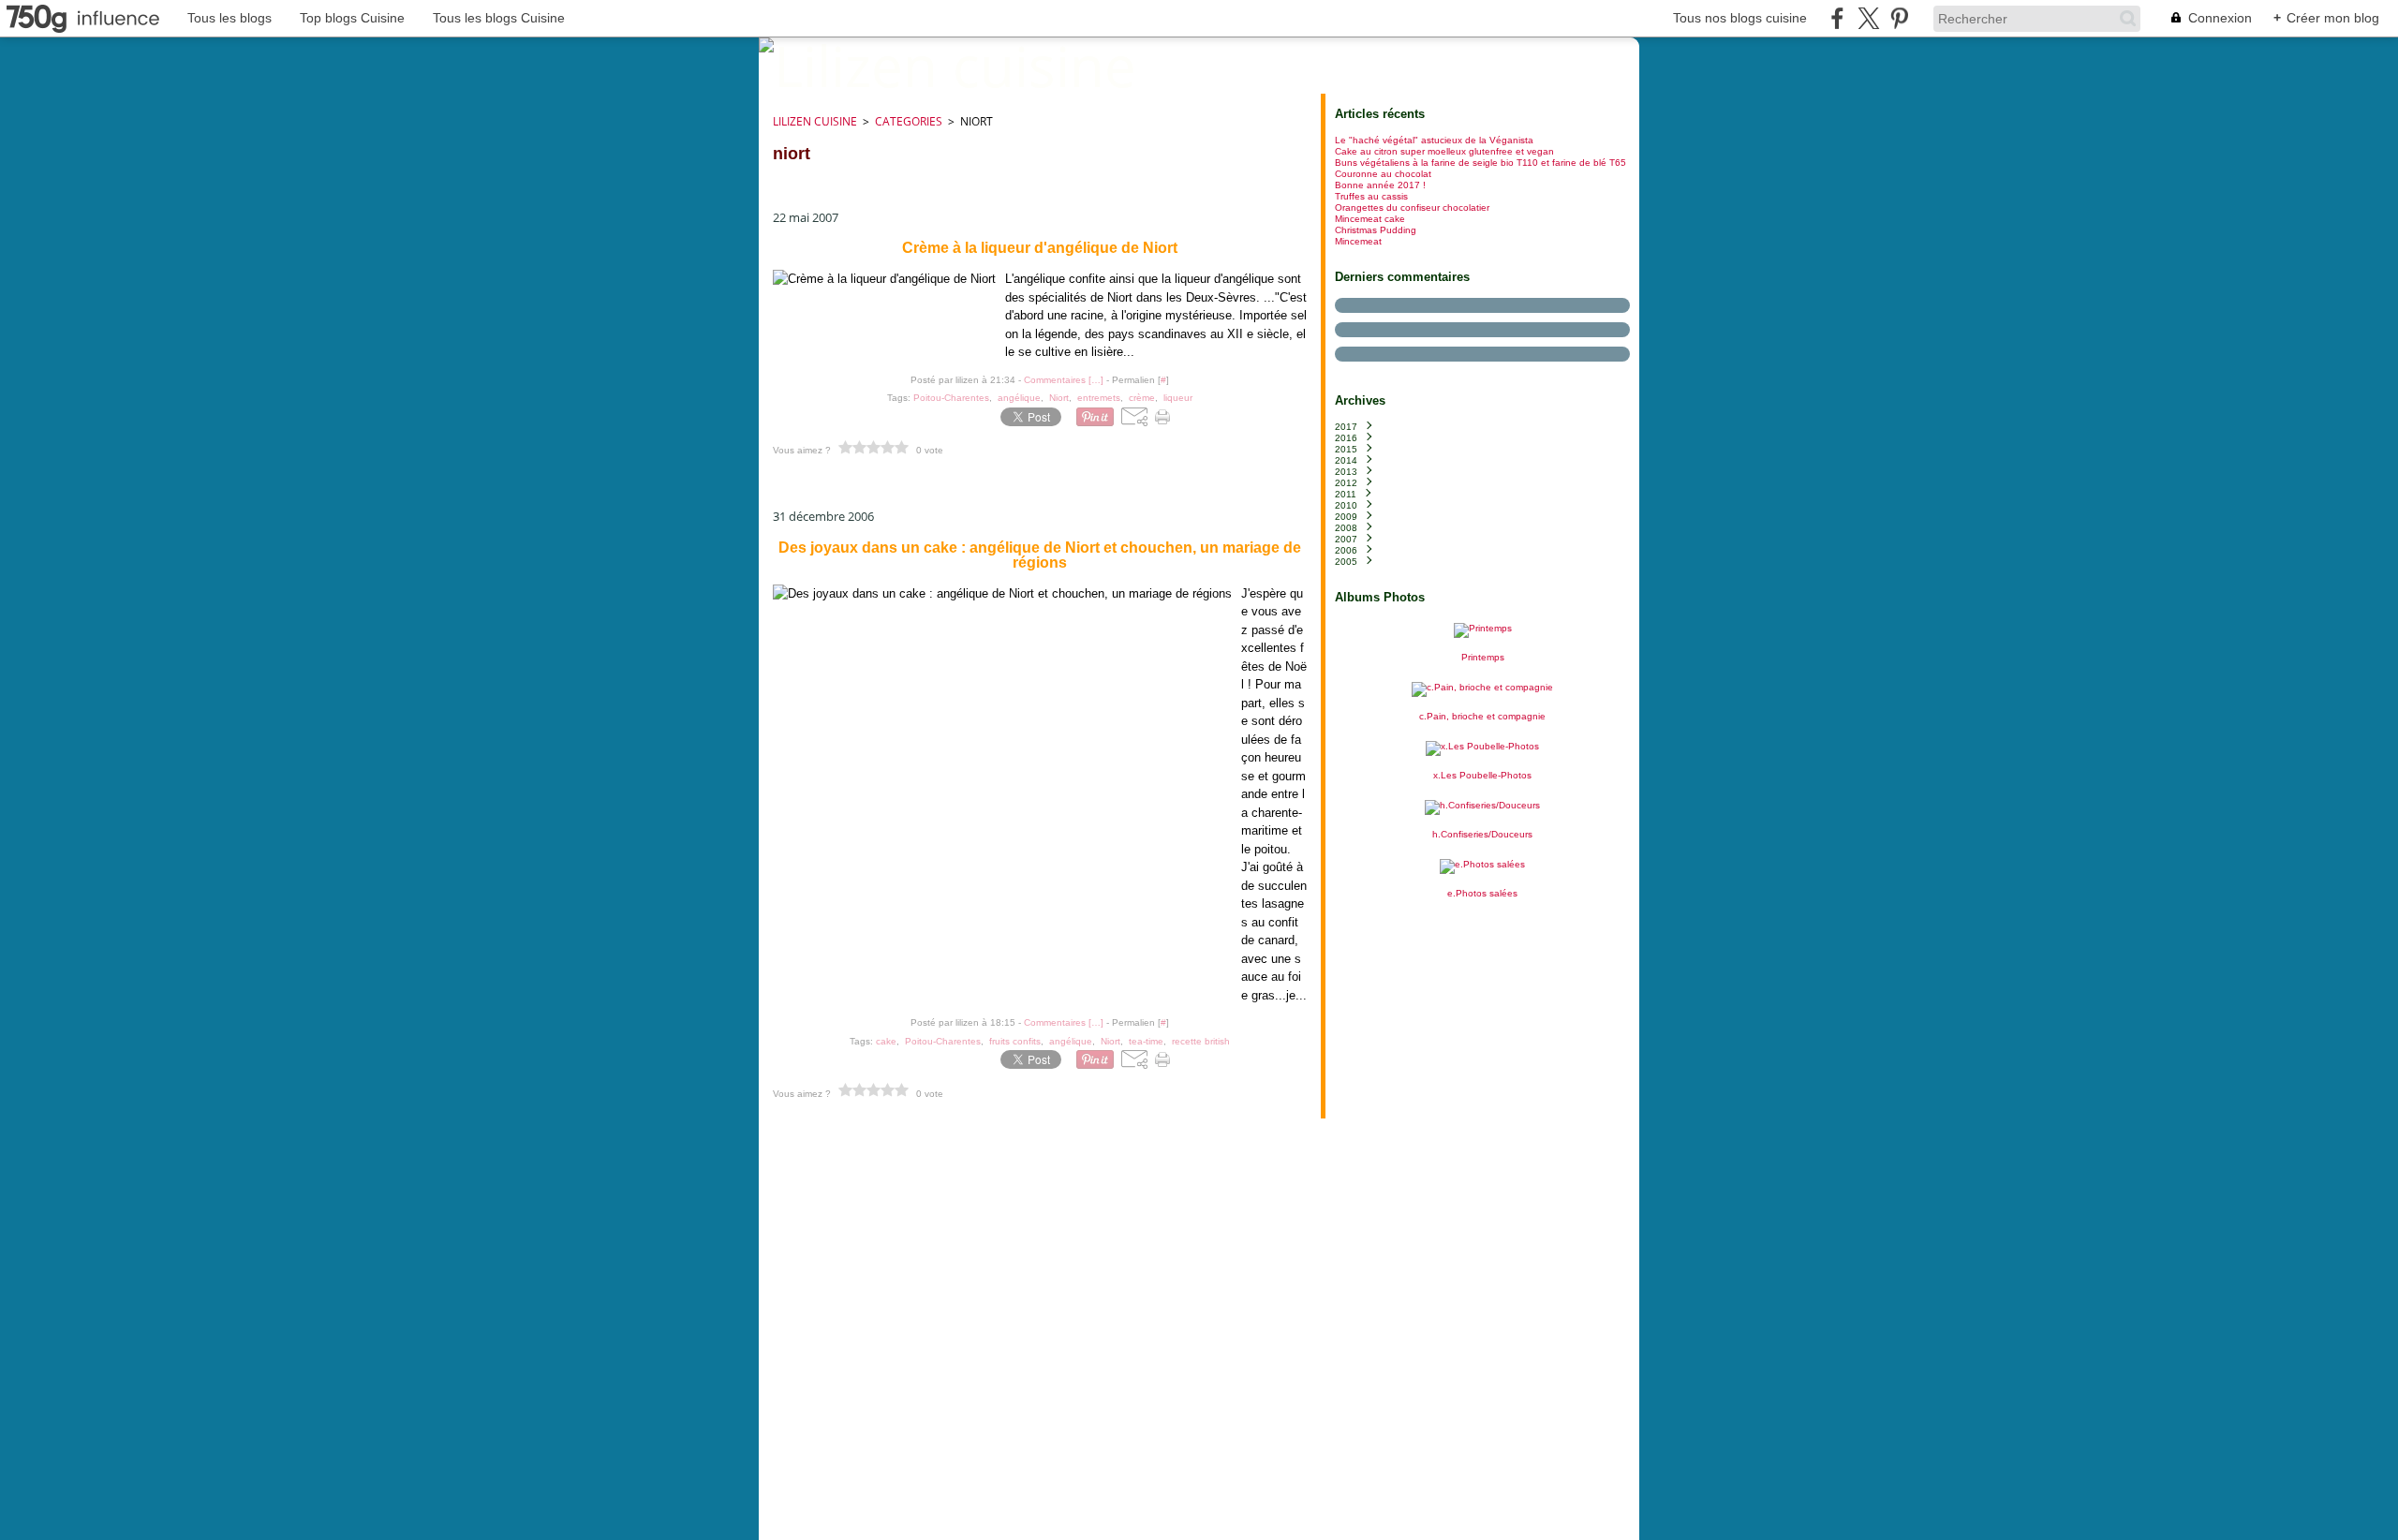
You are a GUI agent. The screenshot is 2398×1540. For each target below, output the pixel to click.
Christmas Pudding (1376, 230)
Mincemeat (1358, 241)
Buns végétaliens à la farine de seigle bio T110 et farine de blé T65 (1480, 163)
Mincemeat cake (1370, 219)
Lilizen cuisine (815, 121)
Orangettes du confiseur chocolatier (1412, 207)
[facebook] (1837, 18)
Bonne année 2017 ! (1380, 185)
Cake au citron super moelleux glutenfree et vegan (1444, 151)
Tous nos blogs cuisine (1740, 18)
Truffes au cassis (1371, 196)
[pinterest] (1899, 18)
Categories (909, 121)
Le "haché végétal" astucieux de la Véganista (1434, 140)
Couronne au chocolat (1383, 174)
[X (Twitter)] (1868, 18)
